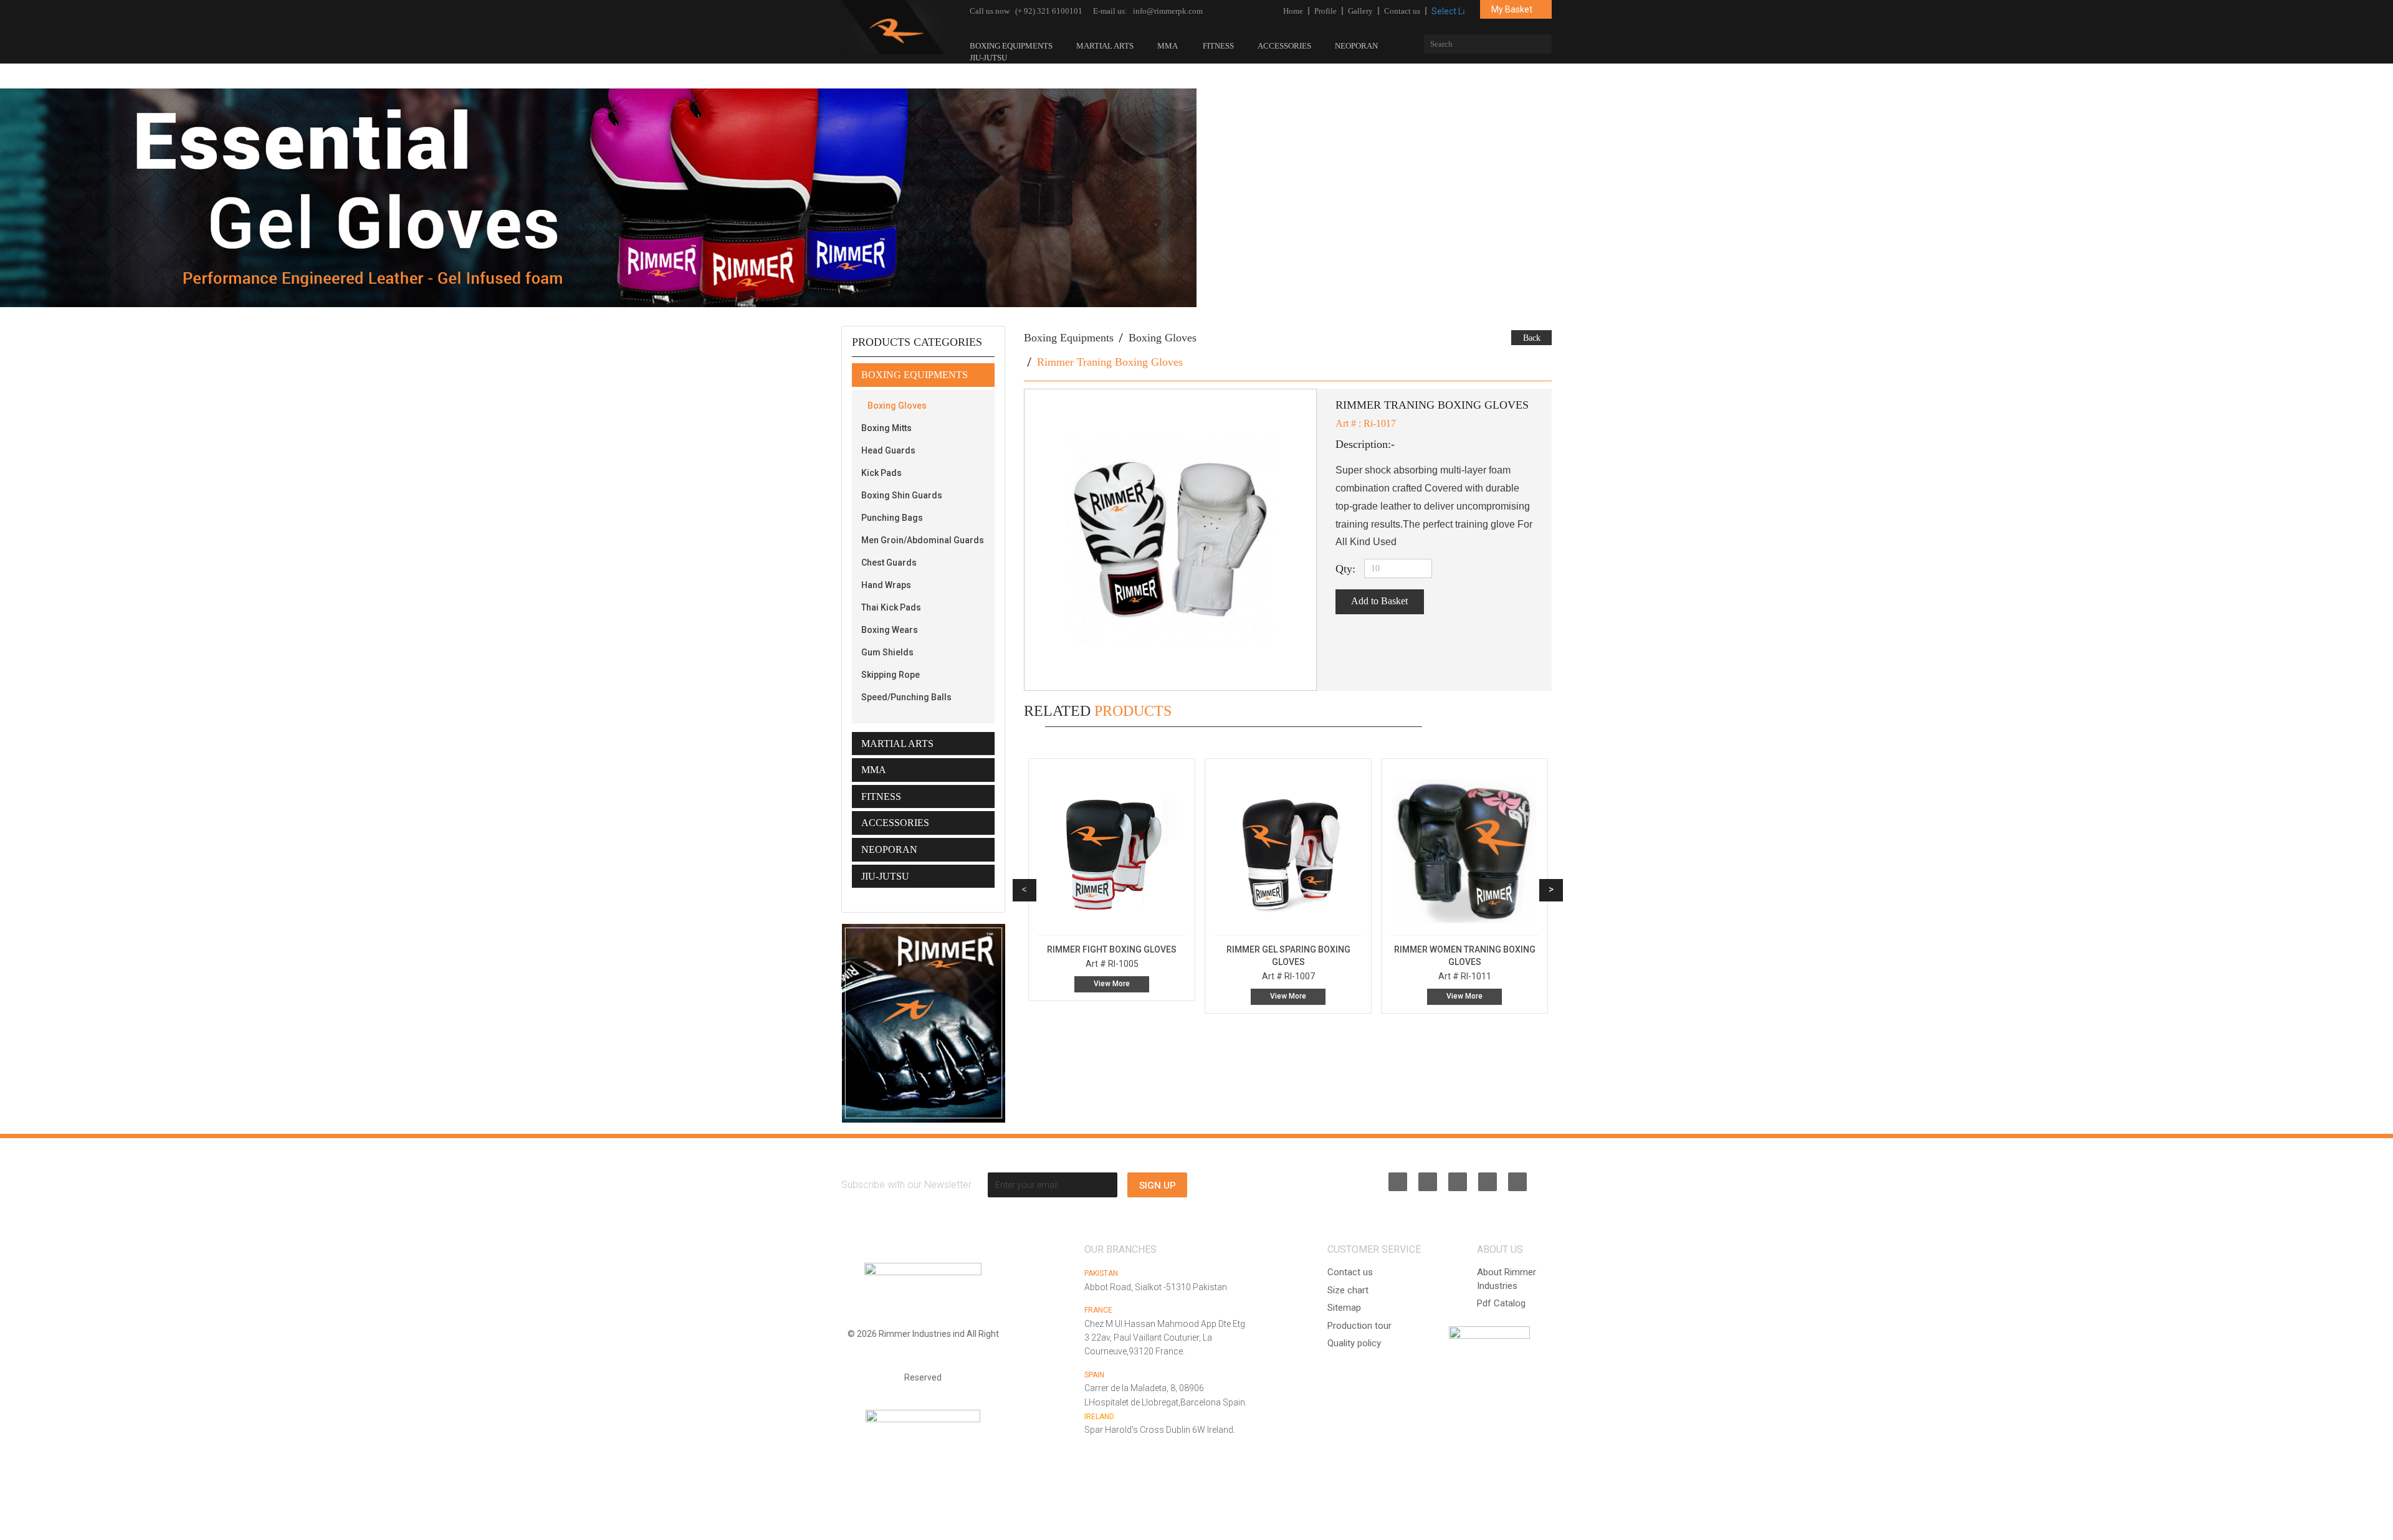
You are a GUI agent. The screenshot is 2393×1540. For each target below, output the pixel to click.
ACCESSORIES (1284, 46)
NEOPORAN (1356, 46)
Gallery (1360, 11)
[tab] (923, 375)
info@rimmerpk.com (1168, 11)
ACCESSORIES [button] (895, 823)
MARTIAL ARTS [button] (897, 744)
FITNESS (1218, 46)
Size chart (1348, 1290)
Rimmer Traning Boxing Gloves (1110, 362)
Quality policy (1354, 1343)
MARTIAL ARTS (1105, 46)
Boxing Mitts (886, 428)
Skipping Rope (891, 675)
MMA (1168, 46)
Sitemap (1344, 1308)
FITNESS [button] (881, 796)
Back (1532, 338)
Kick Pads (881, 473)
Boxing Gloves (897, 406)
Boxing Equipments (1011, 46)
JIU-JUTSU (989, 58)
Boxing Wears (890, 630)
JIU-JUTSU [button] (885, 876)
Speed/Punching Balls (906, 697)
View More (1112, 996)
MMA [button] (874, 770)
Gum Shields (887, 652)
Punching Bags (892, 518)
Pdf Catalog (1501, 1303)
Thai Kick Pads (891, 607)
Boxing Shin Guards (902, 495)
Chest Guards (889, 563)
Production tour (1359, 1326)
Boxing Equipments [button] (915, 375)
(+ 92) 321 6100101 (1049, 11)
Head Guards (888, 450)
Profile (1325, 11)
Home (1293, 11)
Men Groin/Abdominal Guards (923, 540)
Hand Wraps (886, 585)
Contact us (1402, 11)
